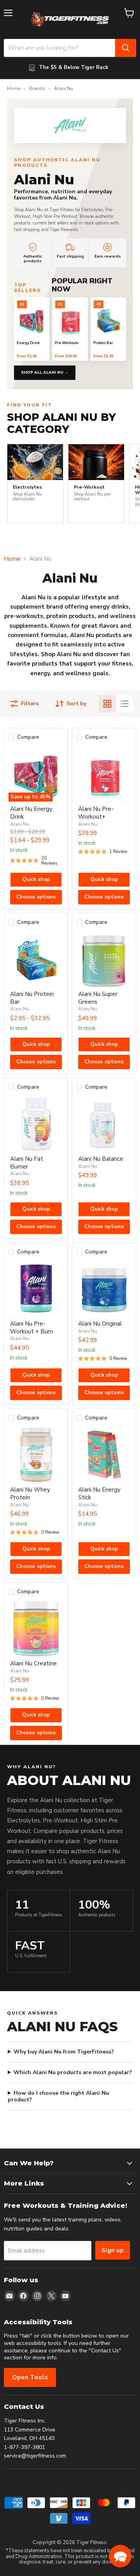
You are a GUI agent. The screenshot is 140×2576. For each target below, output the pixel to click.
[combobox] (59, 48)
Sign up (113, 2250)
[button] (120, 2556)
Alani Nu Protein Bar (32, 998)
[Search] (126, 48)
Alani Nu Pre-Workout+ (96, 813)
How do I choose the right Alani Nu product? (58, 2096)
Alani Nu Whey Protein (30, 1494)
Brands (37, 89)
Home (14, 89)
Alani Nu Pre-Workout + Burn (31, 1328)
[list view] (124, 704)
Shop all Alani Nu (45, 373)
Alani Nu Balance (101, 1159)
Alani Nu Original (100, 1324)
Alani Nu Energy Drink (31, 813)
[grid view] (107, 704)
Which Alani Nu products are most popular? (73, 2073)
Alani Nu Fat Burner (27, 1163)
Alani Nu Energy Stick (99, 1494)
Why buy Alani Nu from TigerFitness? (64, 2052)
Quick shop (36, 879)
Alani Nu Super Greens (98, 998)
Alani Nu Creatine (33, 1663)
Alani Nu (20, 824)
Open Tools (30, 2377)
